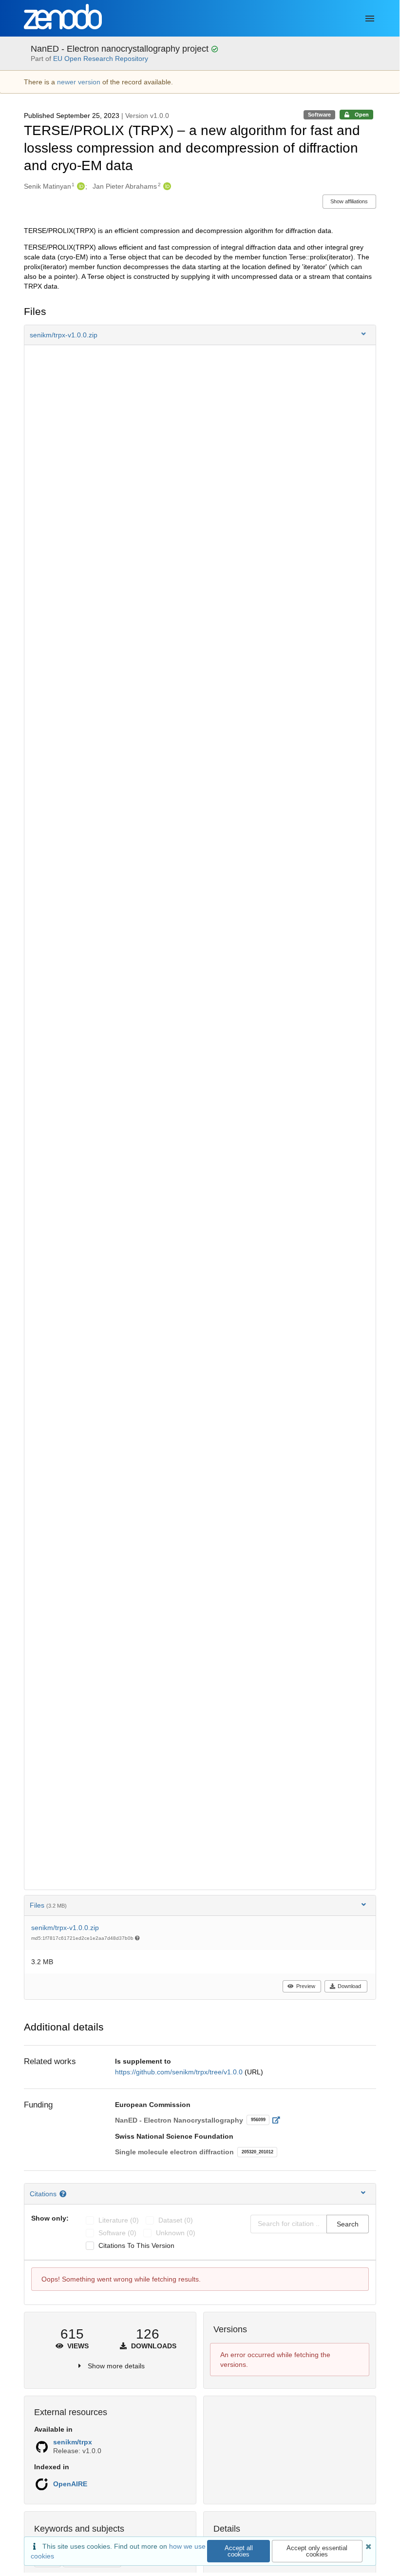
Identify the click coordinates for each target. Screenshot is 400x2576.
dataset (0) (176, 2220)
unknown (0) (176, 2233)
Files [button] (48, 1905)
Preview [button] (306, 1986)
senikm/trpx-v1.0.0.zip (65, 1928)
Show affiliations (349, 201)
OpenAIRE (70, 2484)
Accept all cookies (239, 2551)
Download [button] (349, 1986)
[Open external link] (279, 2120)
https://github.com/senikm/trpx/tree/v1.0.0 (180, 2072)
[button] (200, 335)
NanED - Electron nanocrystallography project (121, 49)
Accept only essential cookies (317, 2551)
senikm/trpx (73, 2442)
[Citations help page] (64, 2194)
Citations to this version (136, 2245)
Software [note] (319, 115)
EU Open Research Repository (101, 59)
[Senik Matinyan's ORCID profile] (80, 186)
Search (348, 2224)
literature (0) (119, 2220)
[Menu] (370, 19)
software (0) (117, 2233)
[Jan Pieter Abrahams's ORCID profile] (166, 186)
